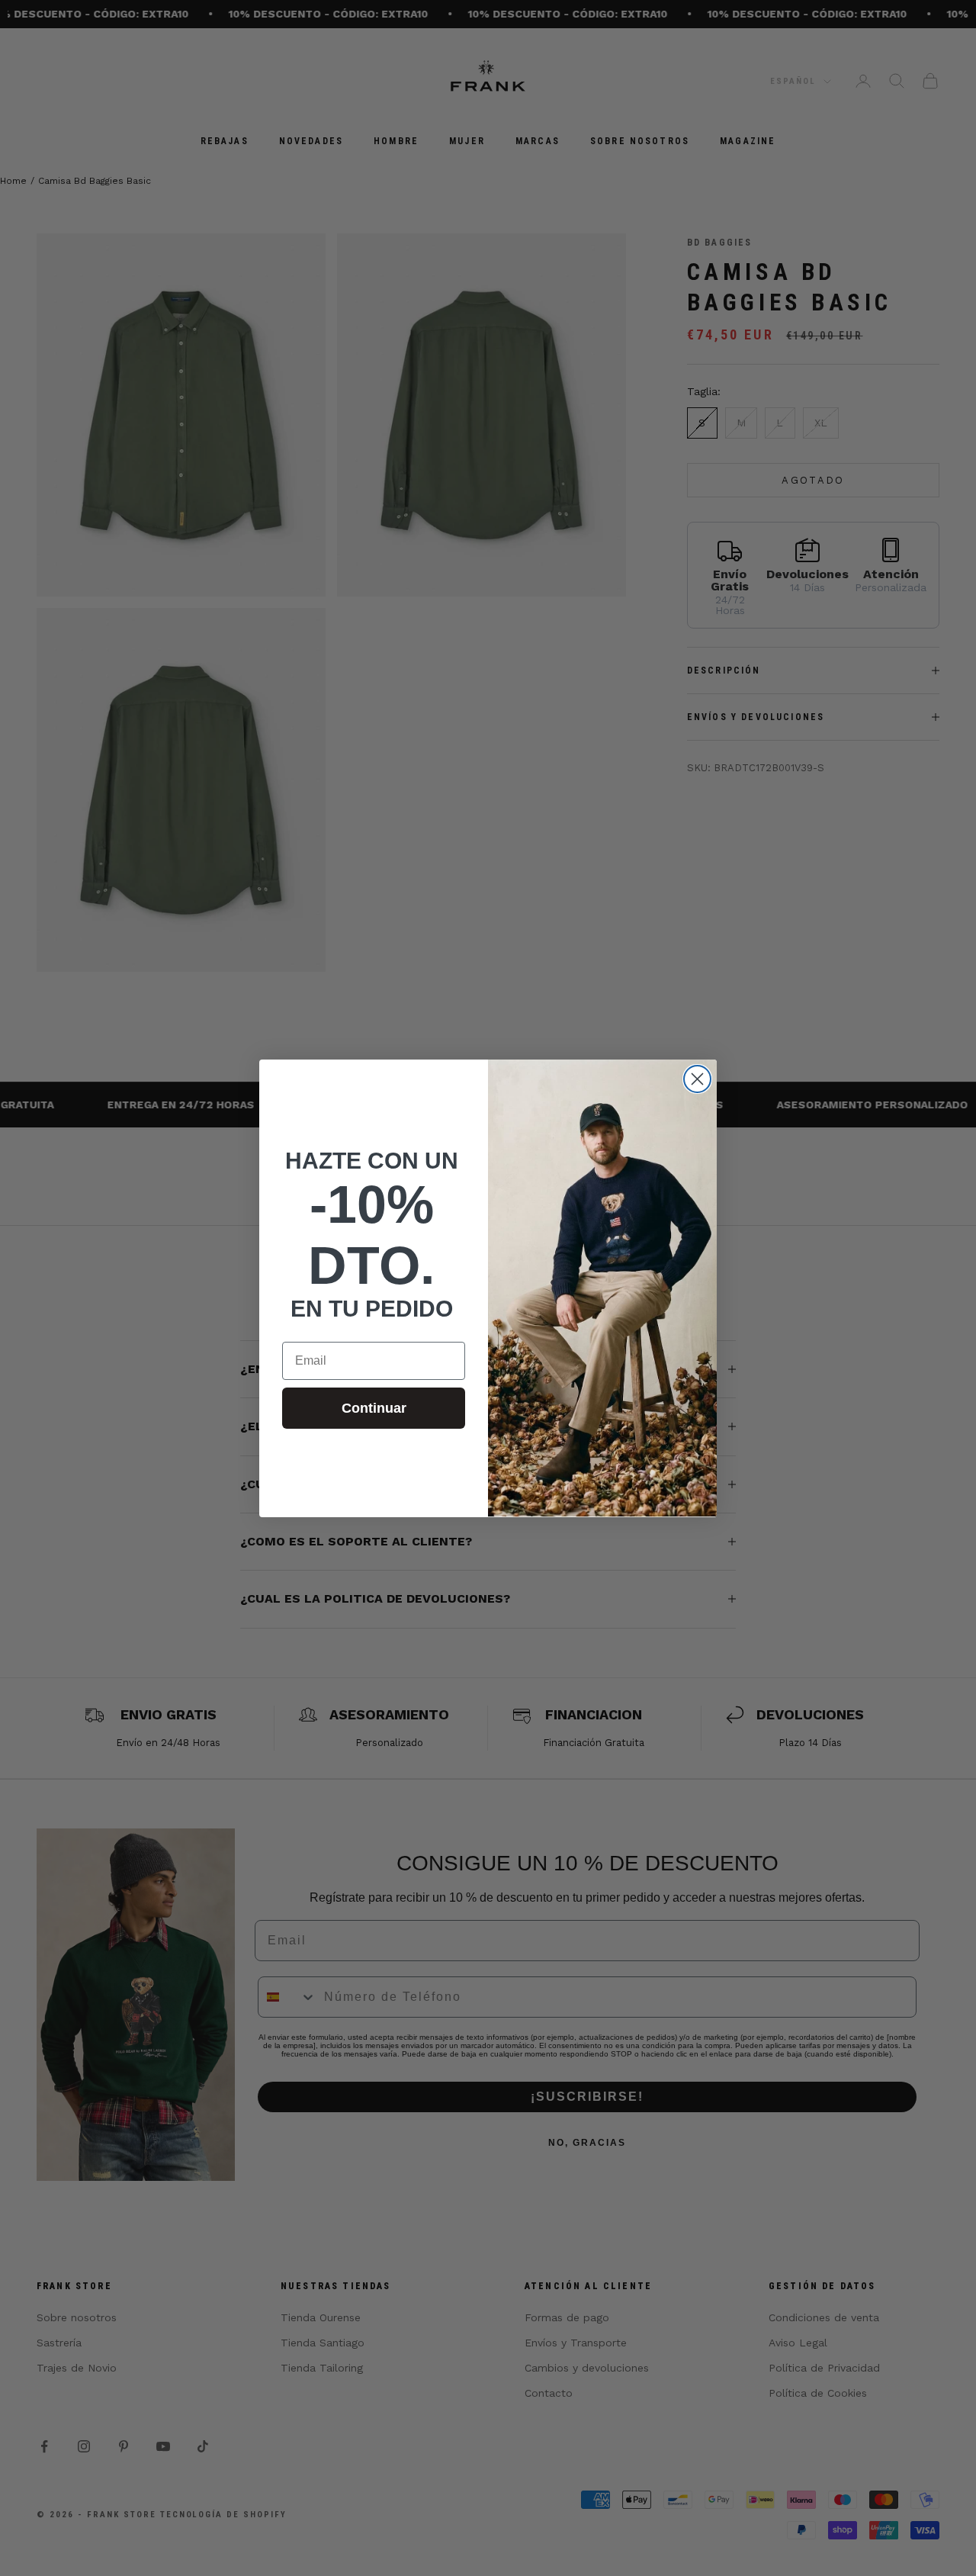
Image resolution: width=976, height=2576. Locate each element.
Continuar (374, 1408)
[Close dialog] (697, 1079)
